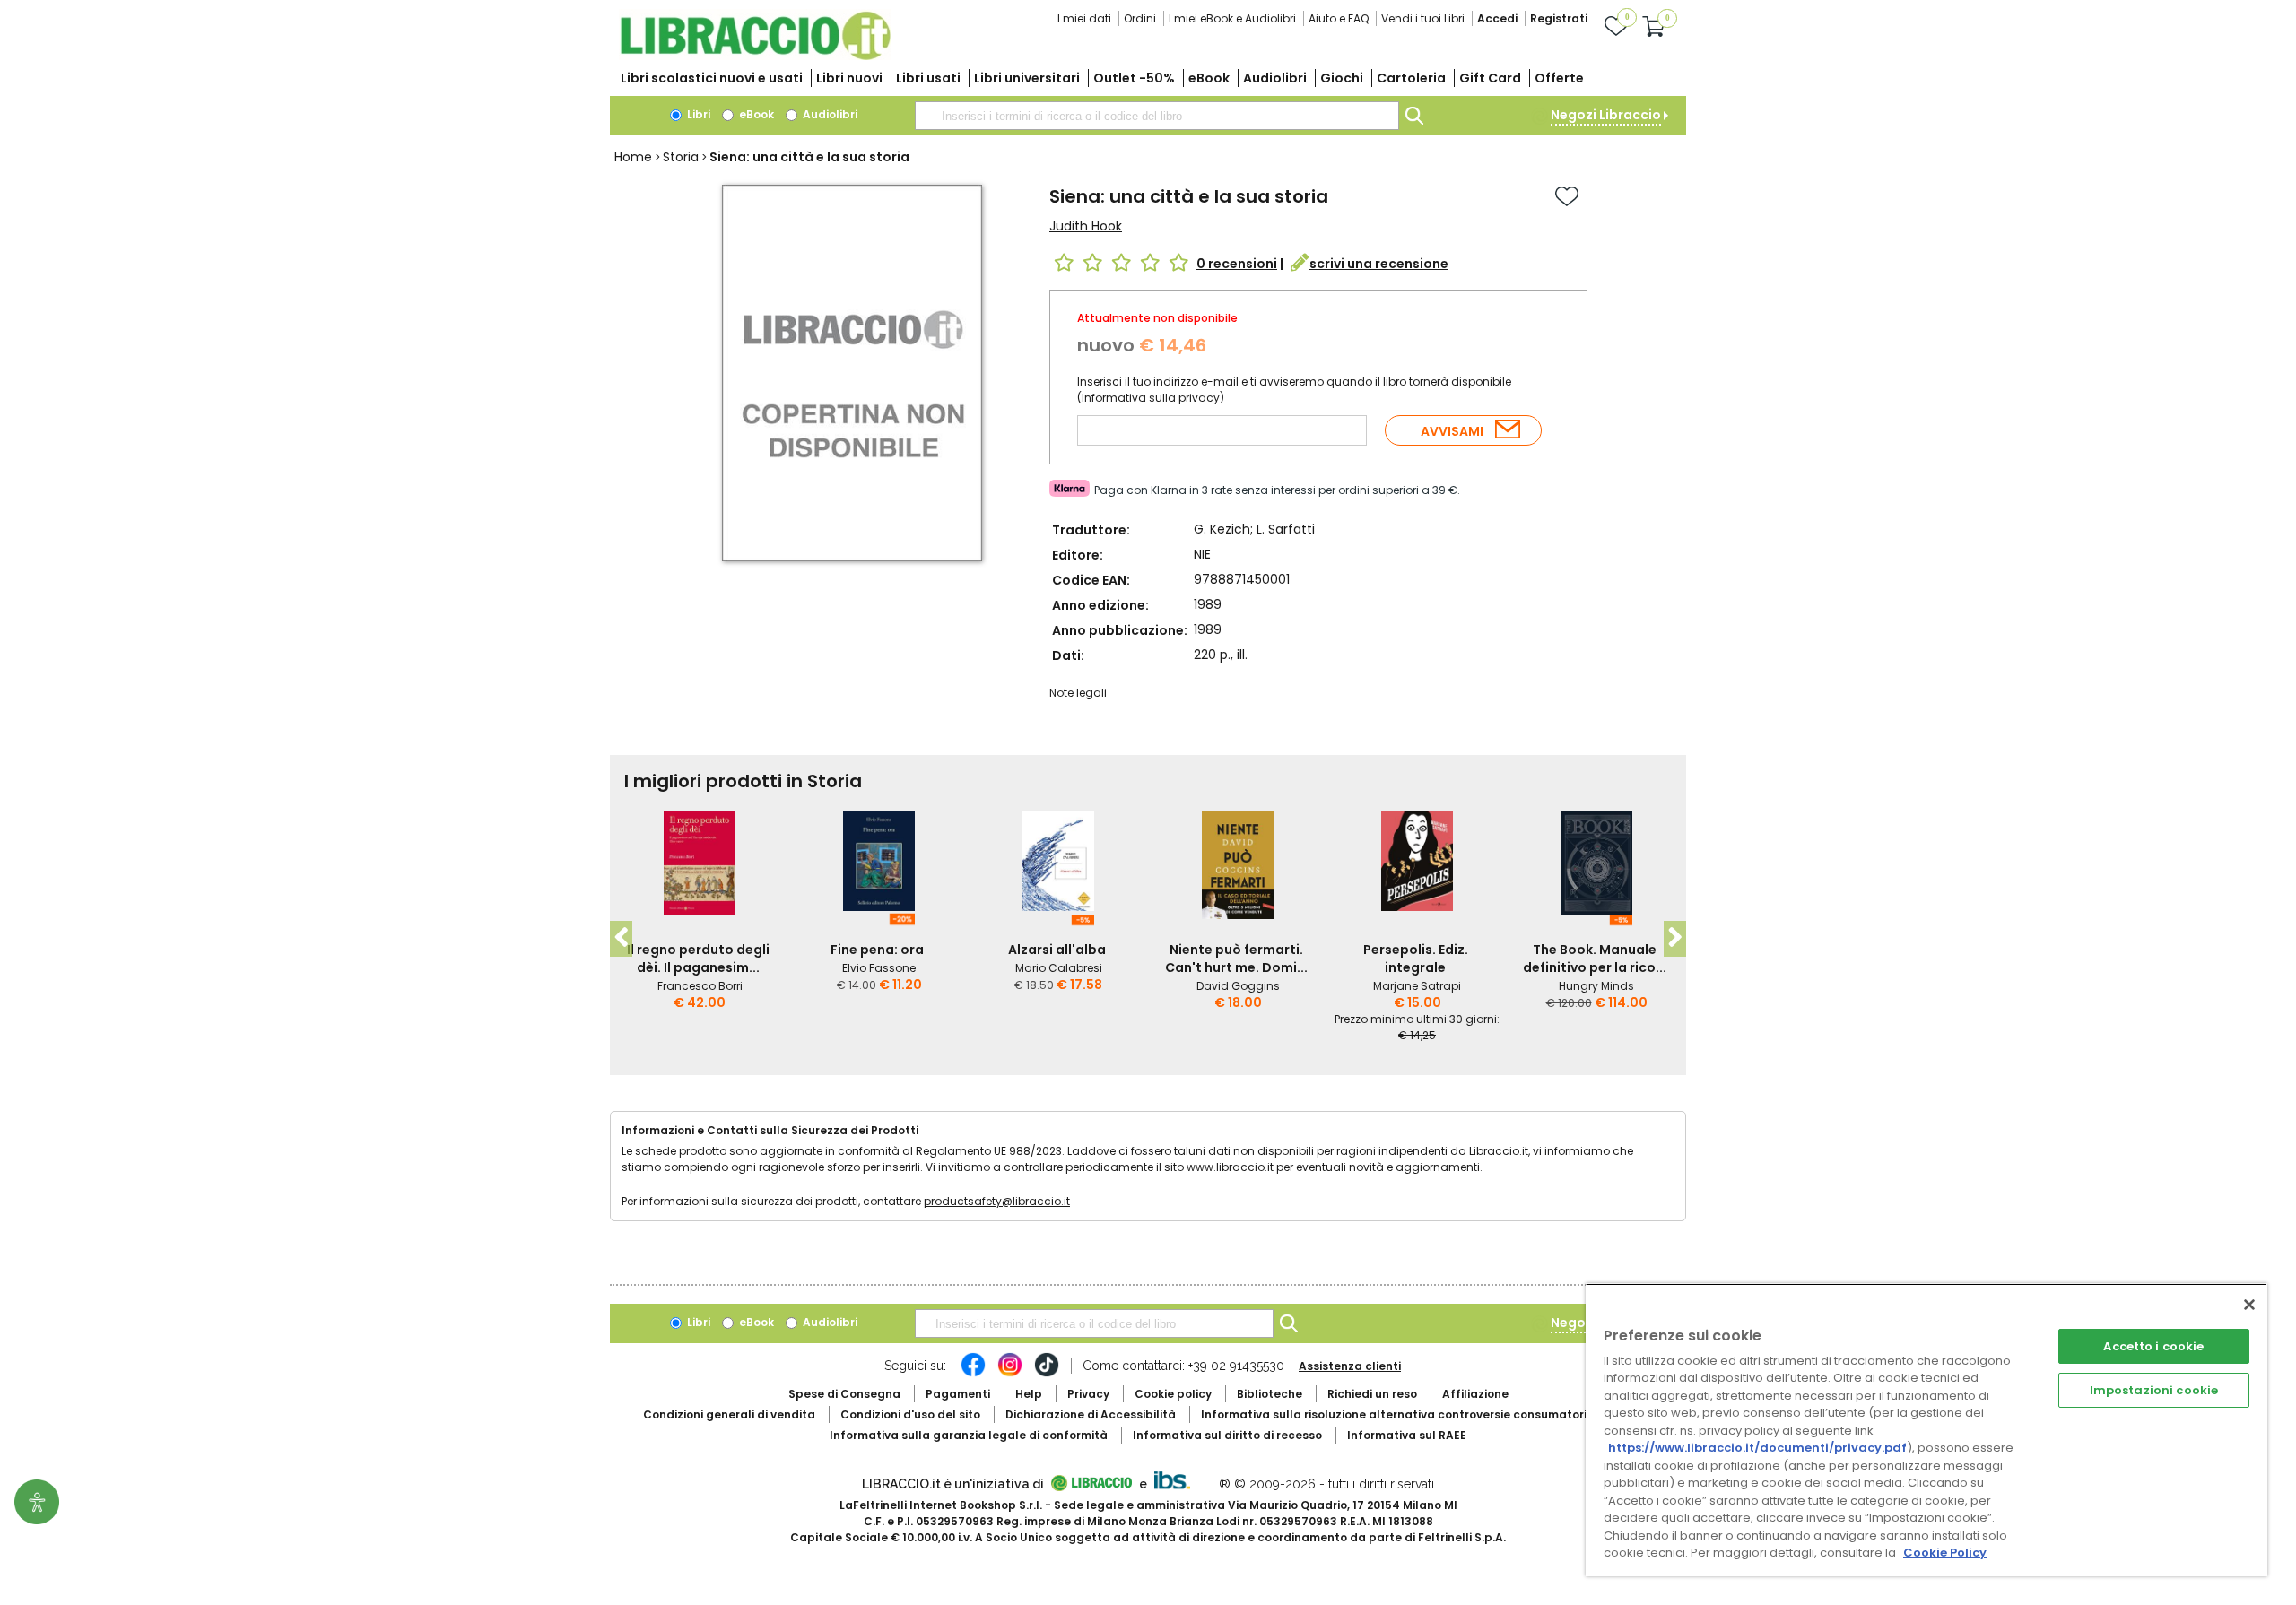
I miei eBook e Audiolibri (1232, 18)
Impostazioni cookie (2154, 1390)
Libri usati (928, 78)
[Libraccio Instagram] (1010, 1374)
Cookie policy (1173, 1394)
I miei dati (1084, 18)
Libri (697, 114)
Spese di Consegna (844, 1394)
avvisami (1452, 431)
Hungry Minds (1596, 986)
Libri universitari (1027, 78)
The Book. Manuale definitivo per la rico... (1595, 959)
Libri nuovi (849, 78)
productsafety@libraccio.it (997, 1201)
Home (633, 157)
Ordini (1140, 18)
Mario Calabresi (1059, 968)
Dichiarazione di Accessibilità (1091, 1414)
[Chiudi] (2249, 1305)
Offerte (1559, 78)
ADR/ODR (1427, 1414)
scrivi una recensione (1379, 264)
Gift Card (1490, 78)
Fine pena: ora (877, 950)
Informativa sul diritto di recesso (1227, 1435)
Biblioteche (1270, 1394)
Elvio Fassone (879, 968)
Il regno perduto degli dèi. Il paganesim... (698, 959)
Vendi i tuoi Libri (1423, 18)
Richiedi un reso (1372, 1394)
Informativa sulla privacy (1151, 398)
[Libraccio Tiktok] (1047, 1374)
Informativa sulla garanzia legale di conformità (969, 1435)
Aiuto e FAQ (1339, 18)
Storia (681, 157)
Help (1029, 1394)
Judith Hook (1086, 226)
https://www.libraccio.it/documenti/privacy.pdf (1757, 1448)
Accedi (1497, 18)
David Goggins (1238, 986)
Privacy (1088, 1394)
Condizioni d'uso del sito (910, 1414)
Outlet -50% (1134, 78)
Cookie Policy (1945, 1553)
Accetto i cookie (2153, 1346)
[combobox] (1157, 116)
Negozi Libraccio (1606, 115)
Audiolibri (1275, 78)
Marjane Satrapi (1417, 986)
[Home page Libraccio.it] (755, 56)
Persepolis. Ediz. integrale (1416, 959)
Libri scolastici (712, 78)
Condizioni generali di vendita (729, 1414)
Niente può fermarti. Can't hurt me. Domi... (1236, 959)
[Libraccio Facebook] (973, 1374)
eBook (1209, 78)
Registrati (1559, 18)
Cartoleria (1411, 78)
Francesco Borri (700, 986)
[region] (1926, 1430)
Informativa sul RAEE (1407, 1435)
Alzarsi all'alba (1057, 950)
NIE (1202, 554)
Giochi (1342, 78)
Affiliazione (1475, 1394)
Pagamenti (958, 1394)
